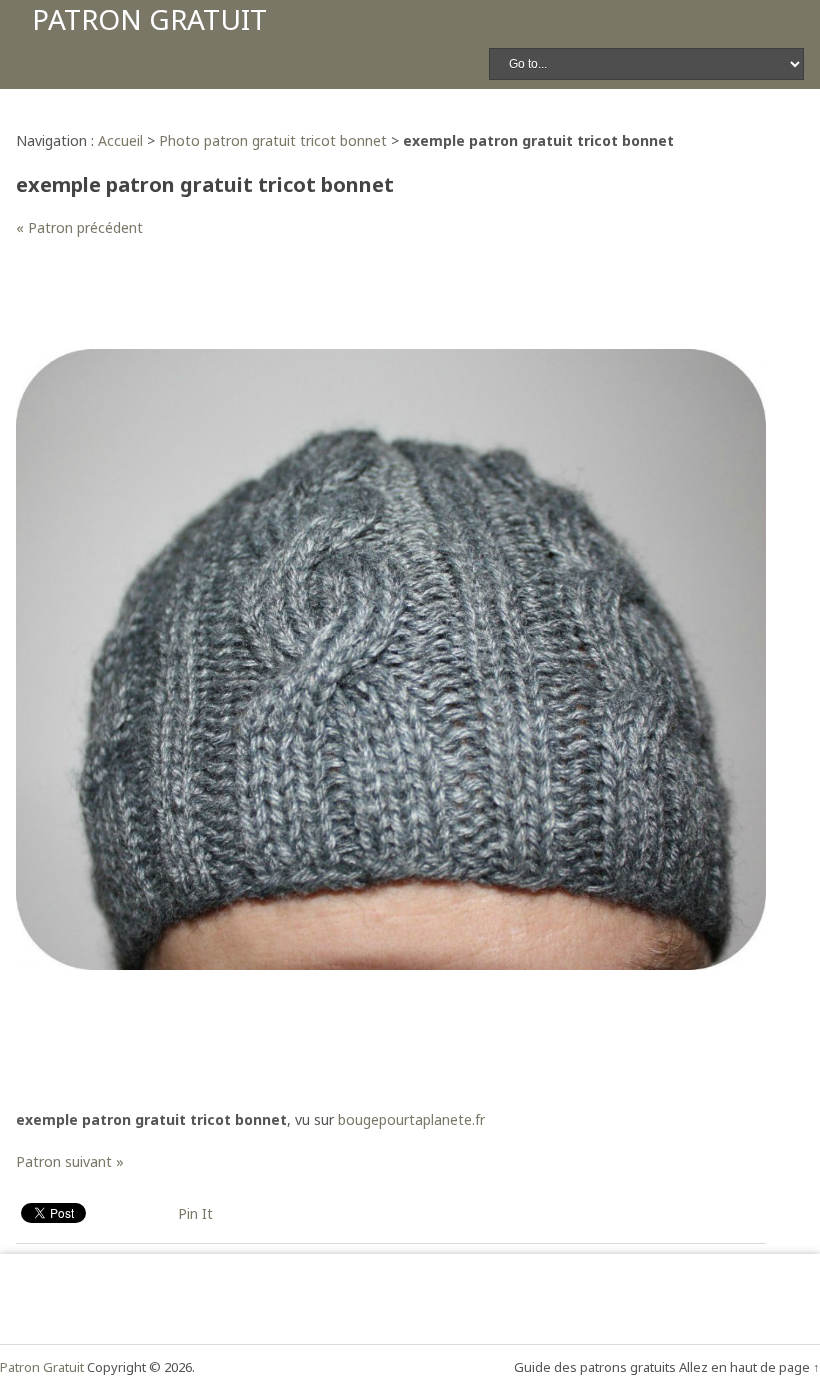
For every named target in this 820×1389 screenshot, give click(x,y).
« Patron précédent (79, 227)
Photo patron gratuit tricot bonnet (273, 140)
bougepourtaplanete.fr (411, 1119)
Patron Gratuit (149, 19)
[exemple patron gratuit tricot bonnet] (391, 964)
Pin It (195, 1213)
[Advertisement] (380, 304)
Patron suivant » (70, 1161)
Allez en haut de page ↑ (749, 1367)
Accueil (120, 140)
